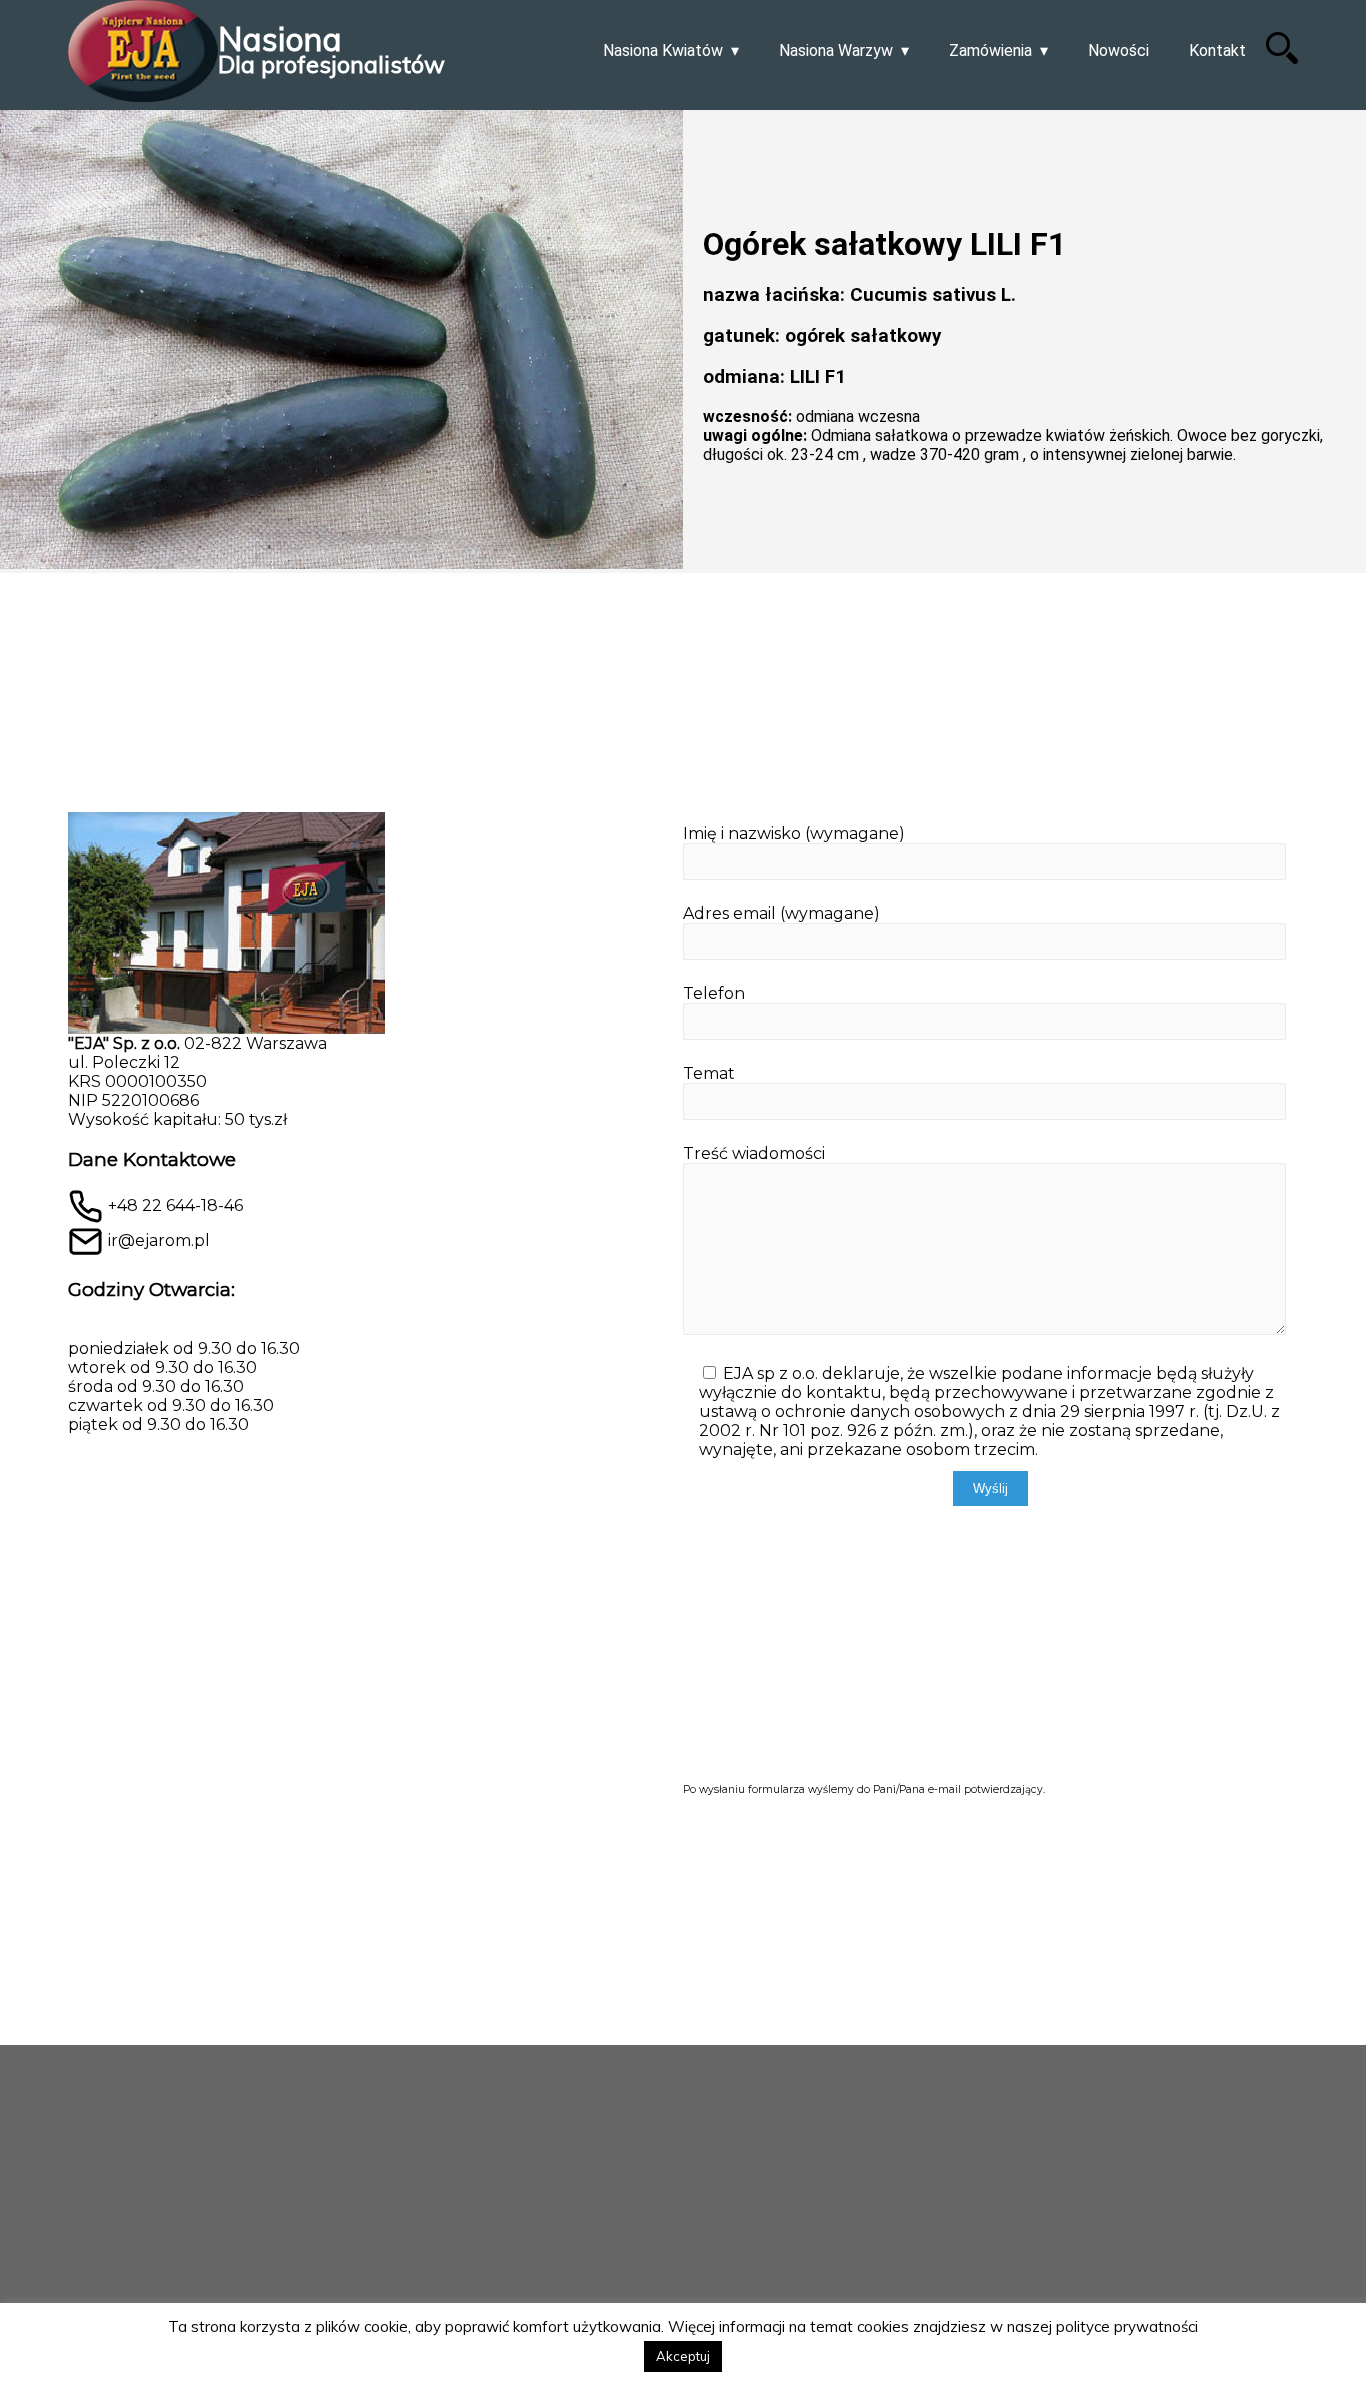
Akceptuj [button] (683, 2356)
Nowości (1118, 50)
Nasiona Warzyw (836, 50)
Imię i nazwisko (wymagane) (794, 833)
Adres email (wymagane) (781, 913)
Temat (709, 1073)
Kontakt (1217, 50)
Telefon (714, 993)
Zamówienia (990, 50)
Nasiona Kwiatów (663, 50)
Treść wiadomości (754, 1153)
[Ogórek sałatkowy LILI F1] (341, 341)
